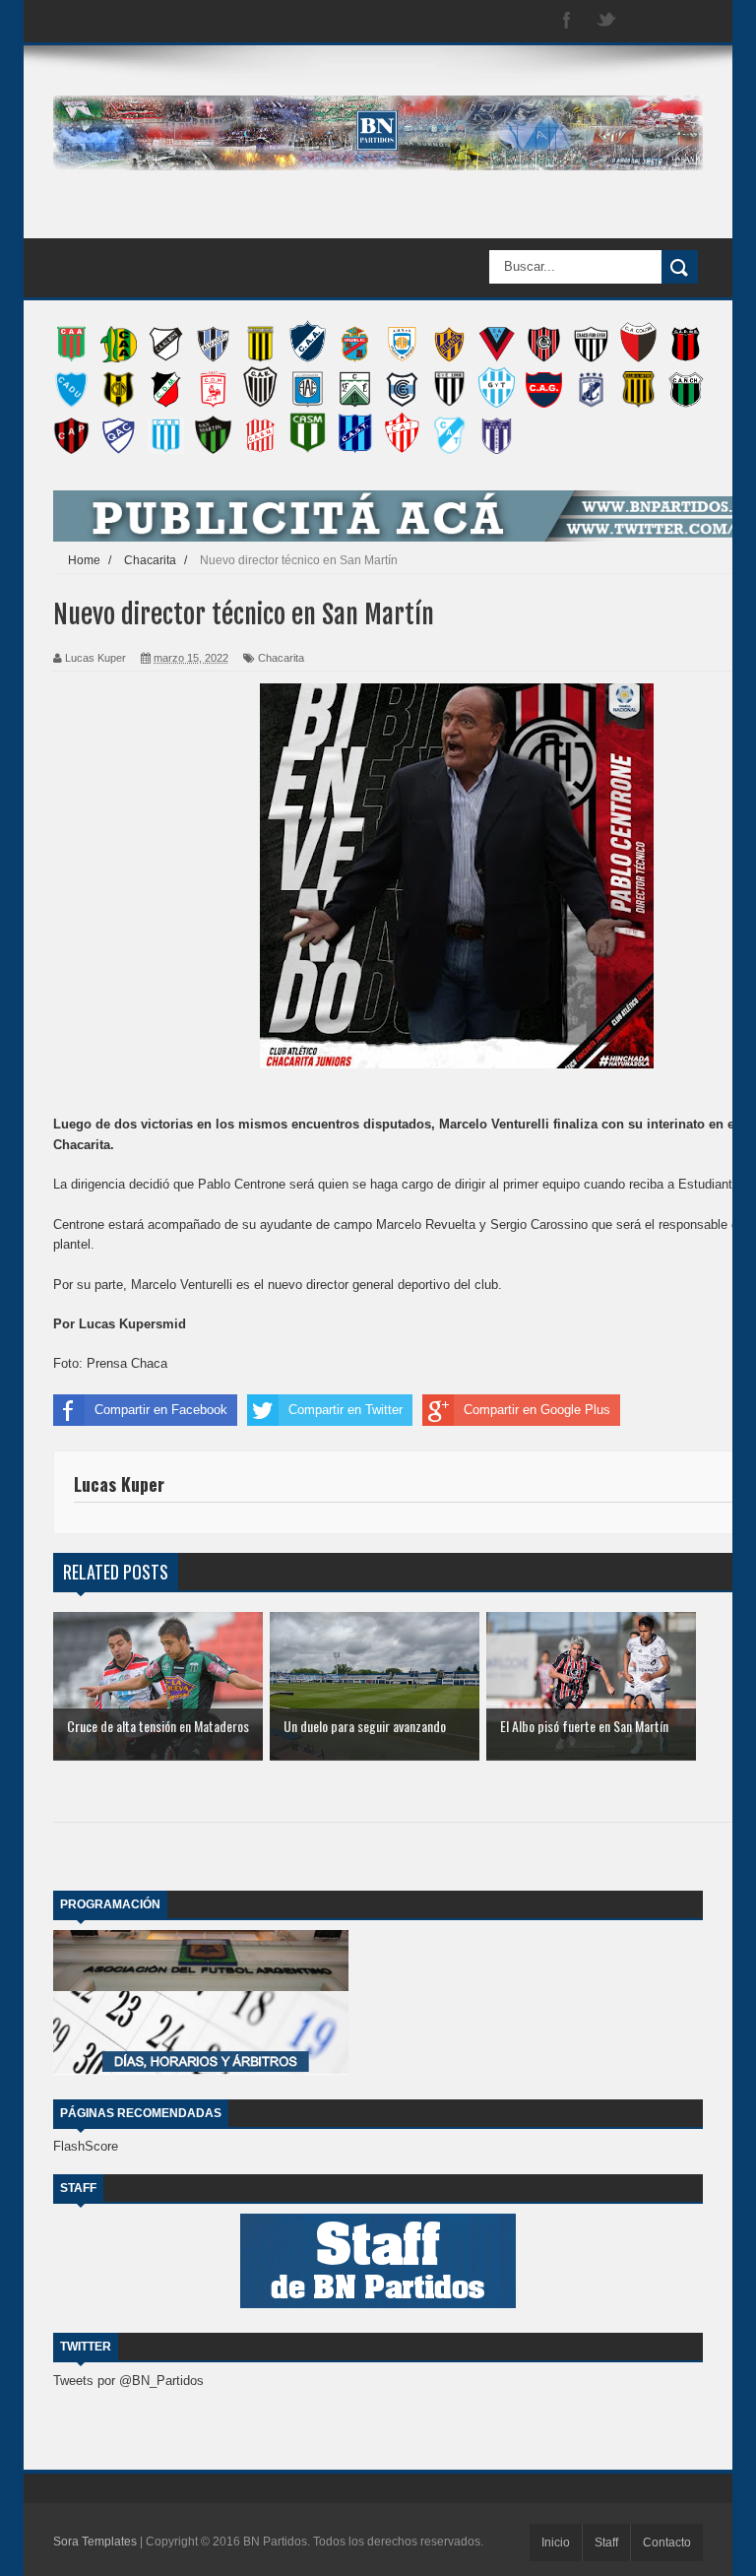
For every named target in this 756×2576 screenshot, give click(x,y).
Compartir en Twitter (346, 1410)
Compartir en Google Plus (537, 1410)
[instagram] (646, 21)
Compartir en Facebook (161, 1410)
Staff (606, 2543)
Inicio (556, 2543)
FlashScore (86, 2146)
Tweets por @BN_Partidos (128, 2381)
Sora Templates (95, 2542)
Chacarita (281, 658)
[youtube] (685, 21)
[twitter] (606, 21)
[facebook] (567, 21)
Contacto (667, 2543)
